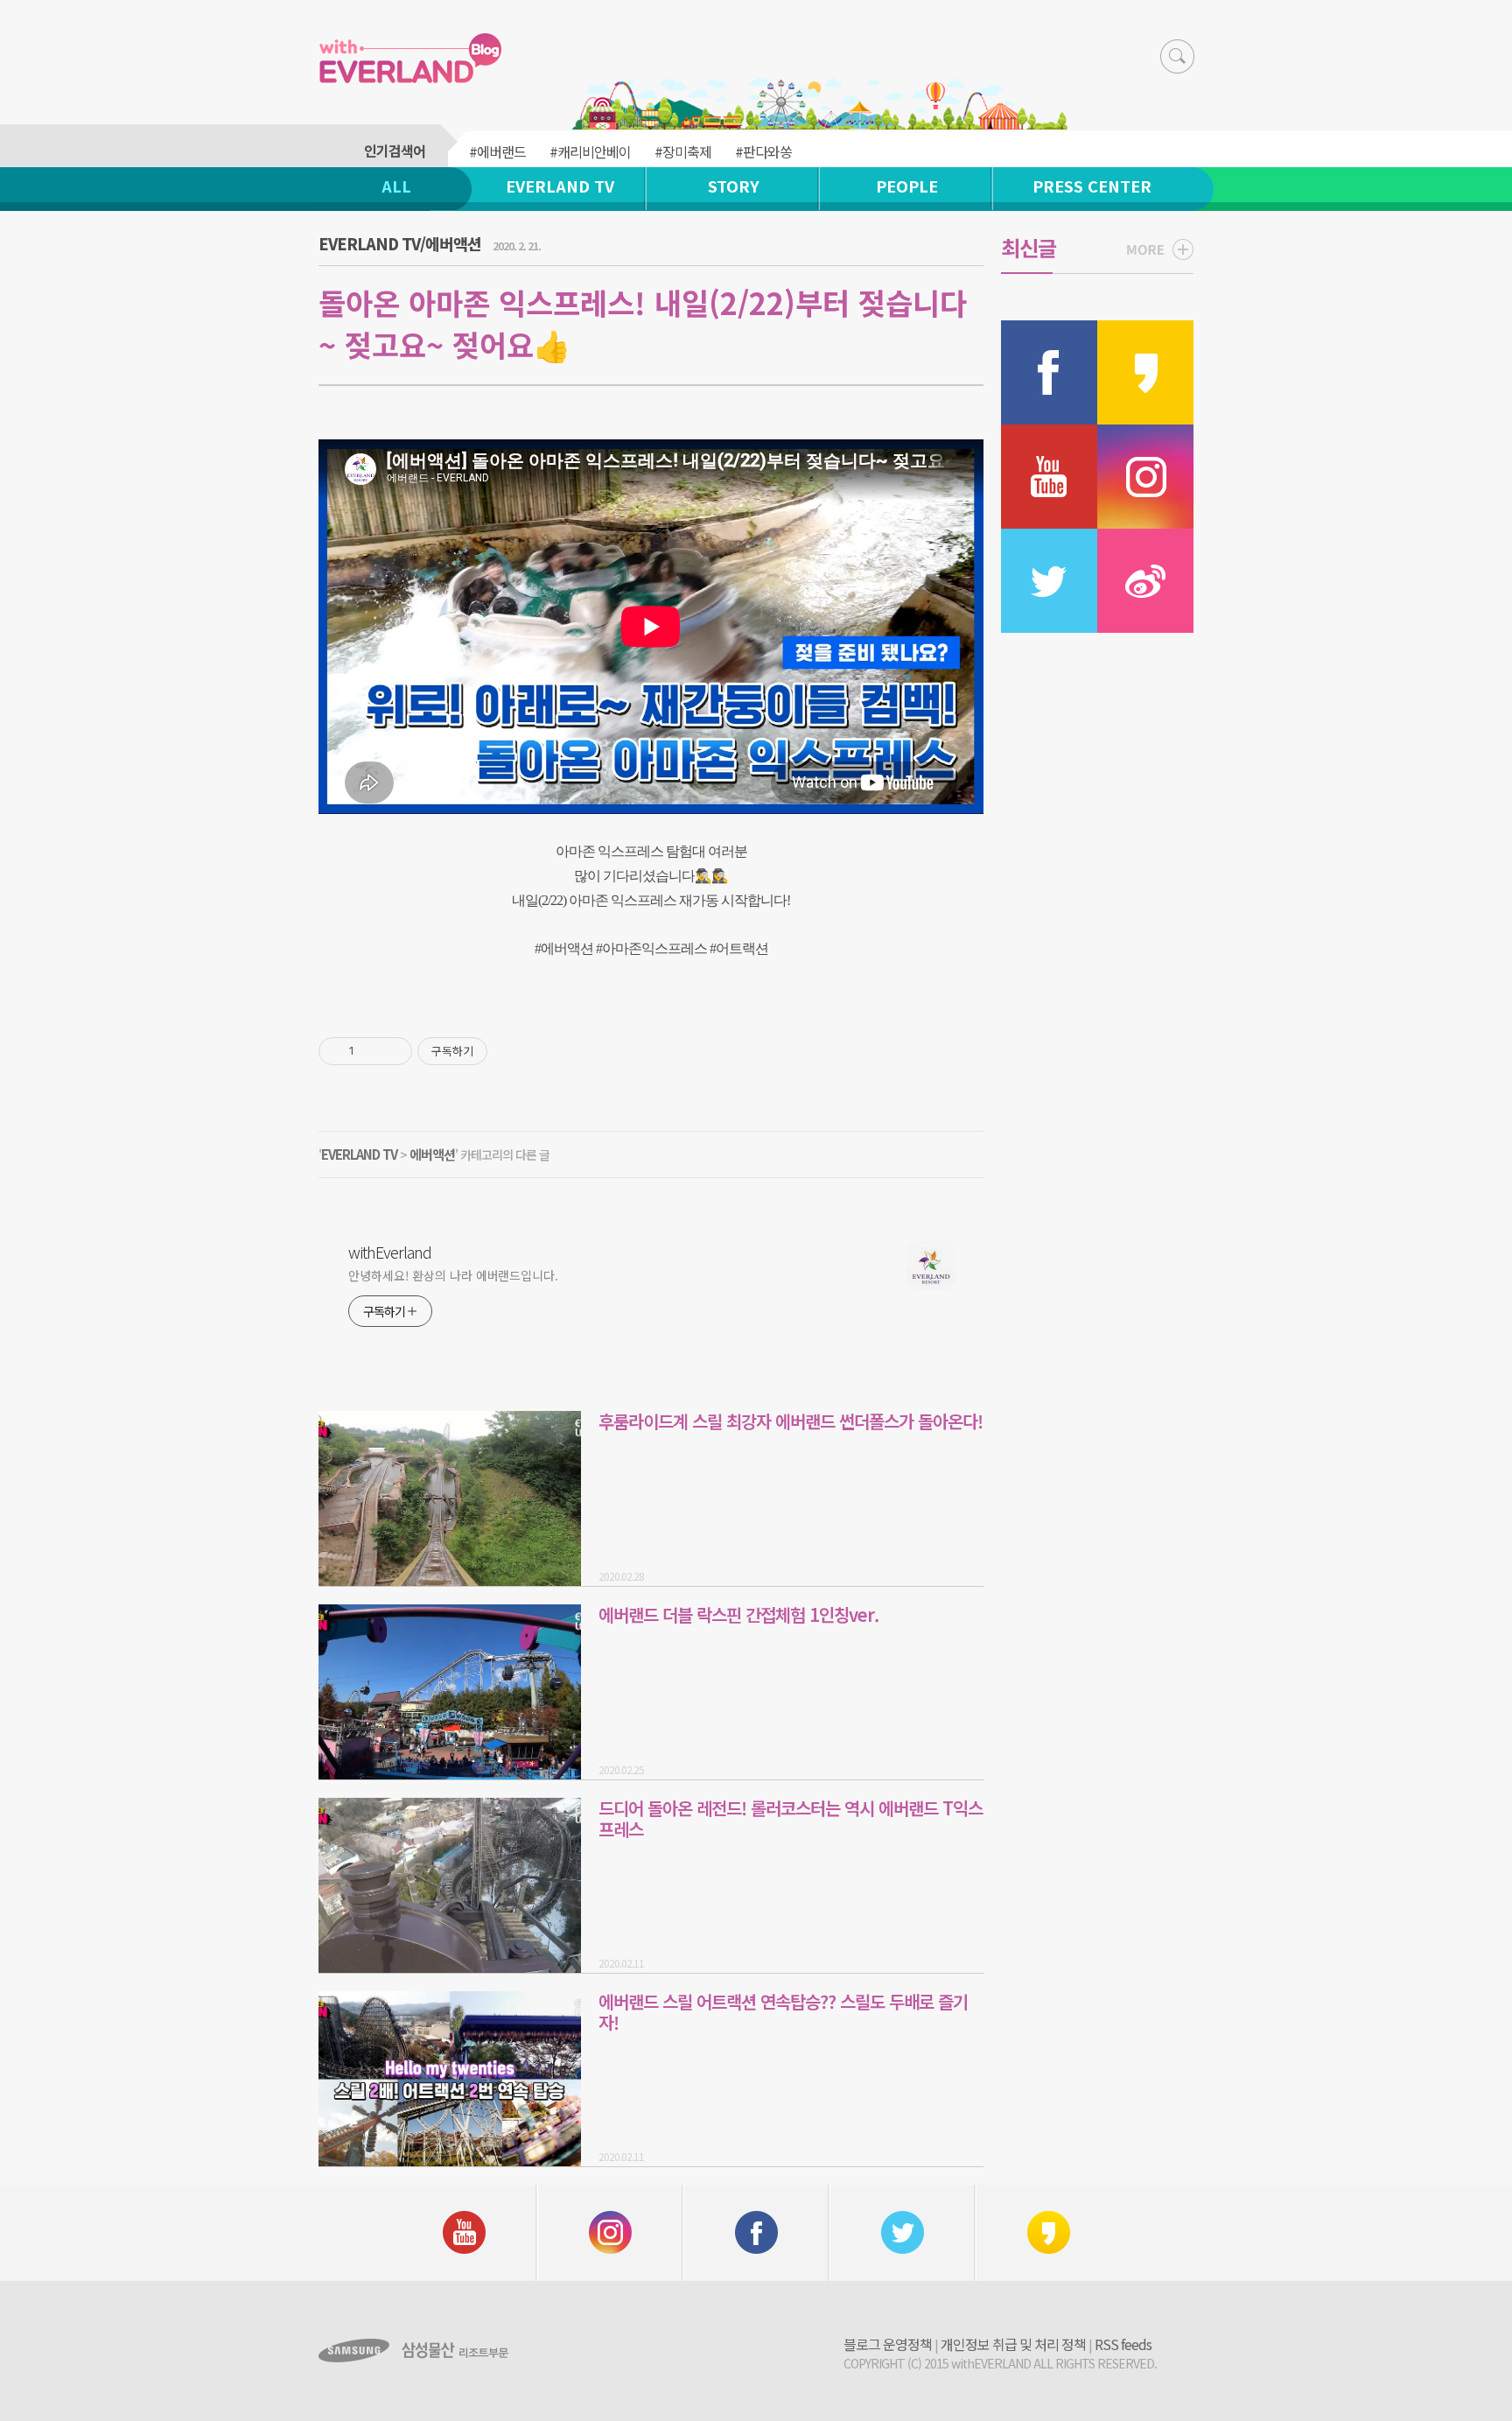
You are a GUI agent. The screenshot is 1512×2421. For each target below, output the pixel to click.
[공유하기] (371, 1051)
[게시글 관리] (392, 1051)
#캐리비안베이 (590, 151)
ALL (396, 186)
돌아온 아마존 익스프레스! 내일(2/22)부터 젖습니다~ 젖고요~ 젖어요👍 (643, 323)
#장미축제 (683, 151)
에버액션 (432, 1154)
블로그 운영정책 (888, 2344)
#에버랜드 (497, 151)
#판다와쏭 (763, 151)
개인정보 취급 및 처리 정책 (1013, 2344)
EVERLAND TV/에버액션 (400, 243)
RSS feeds (1123, 2344)
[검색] (1177, 56)
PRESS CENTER (1092, 186)
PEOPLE (907, 186)
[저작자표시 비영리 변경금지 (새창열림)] (511, 1051)
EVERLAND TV (560, 186)
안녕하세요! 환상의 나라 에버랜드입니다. (453, 1275)
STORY (734, 186)
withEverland (390, 1252)
